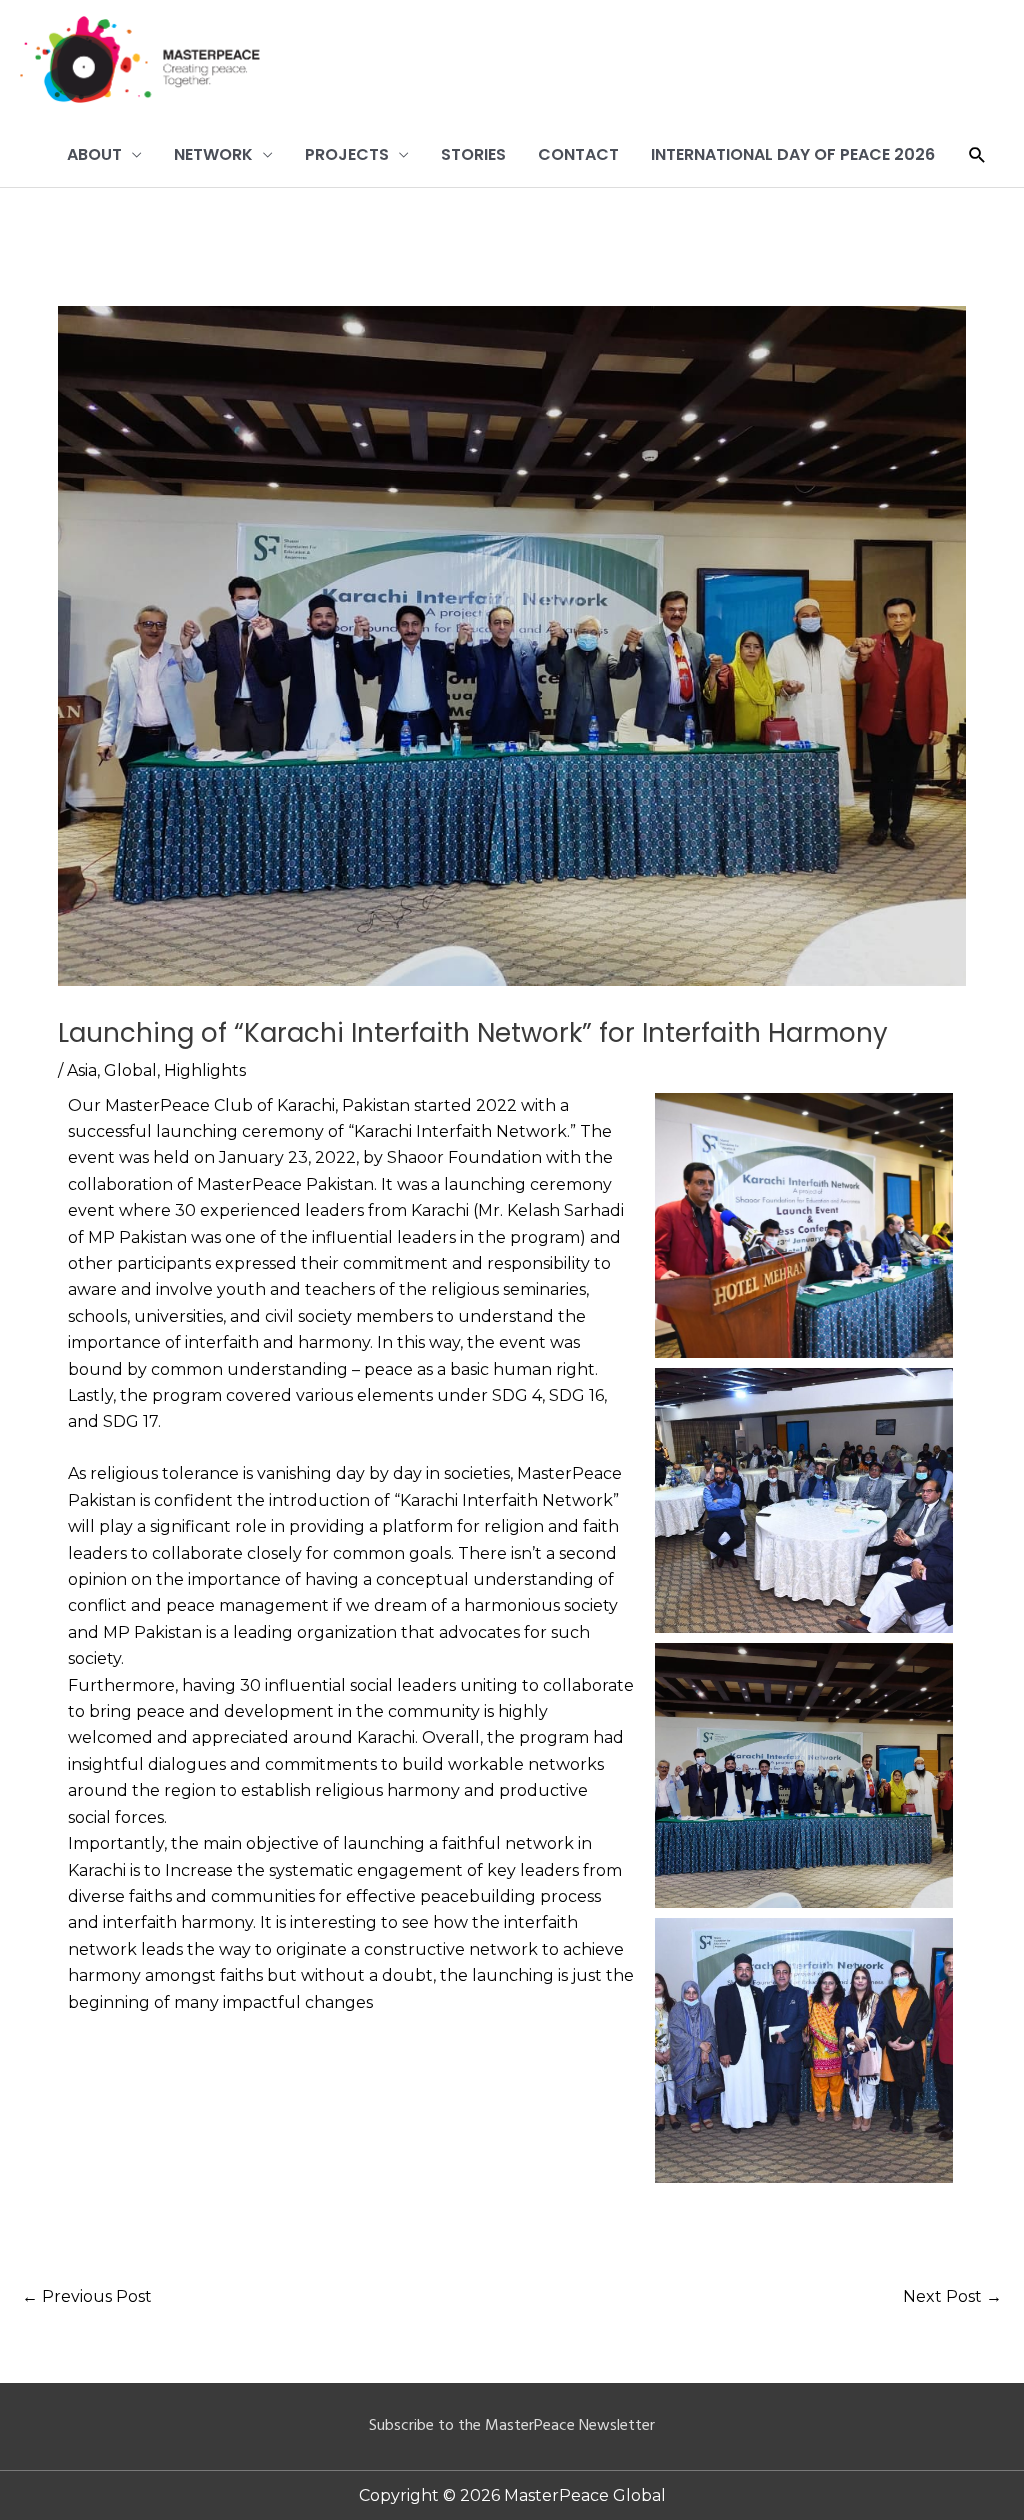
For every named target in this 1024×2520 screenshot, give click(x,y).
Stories (473, 154)
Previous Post (87, 2296)
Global (130, 1070)
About (94, 154)
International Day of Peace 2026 (793, 154)
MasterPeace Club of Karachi (220, 1105)
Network (213, 154)
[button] (977, 155)
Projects (347, 154)
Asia (82, 1070)
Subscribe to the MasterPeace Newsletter (512, 2426)
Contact (578, 154)
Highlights (205, 1070)
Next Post (952, 2296)
